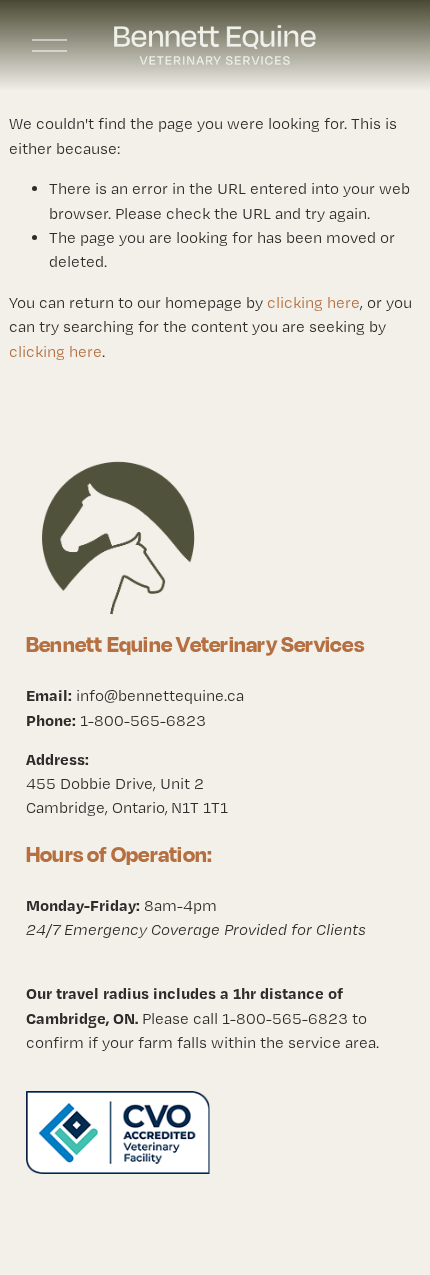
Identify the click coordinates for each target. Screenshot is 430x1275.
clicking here (313, 302)
